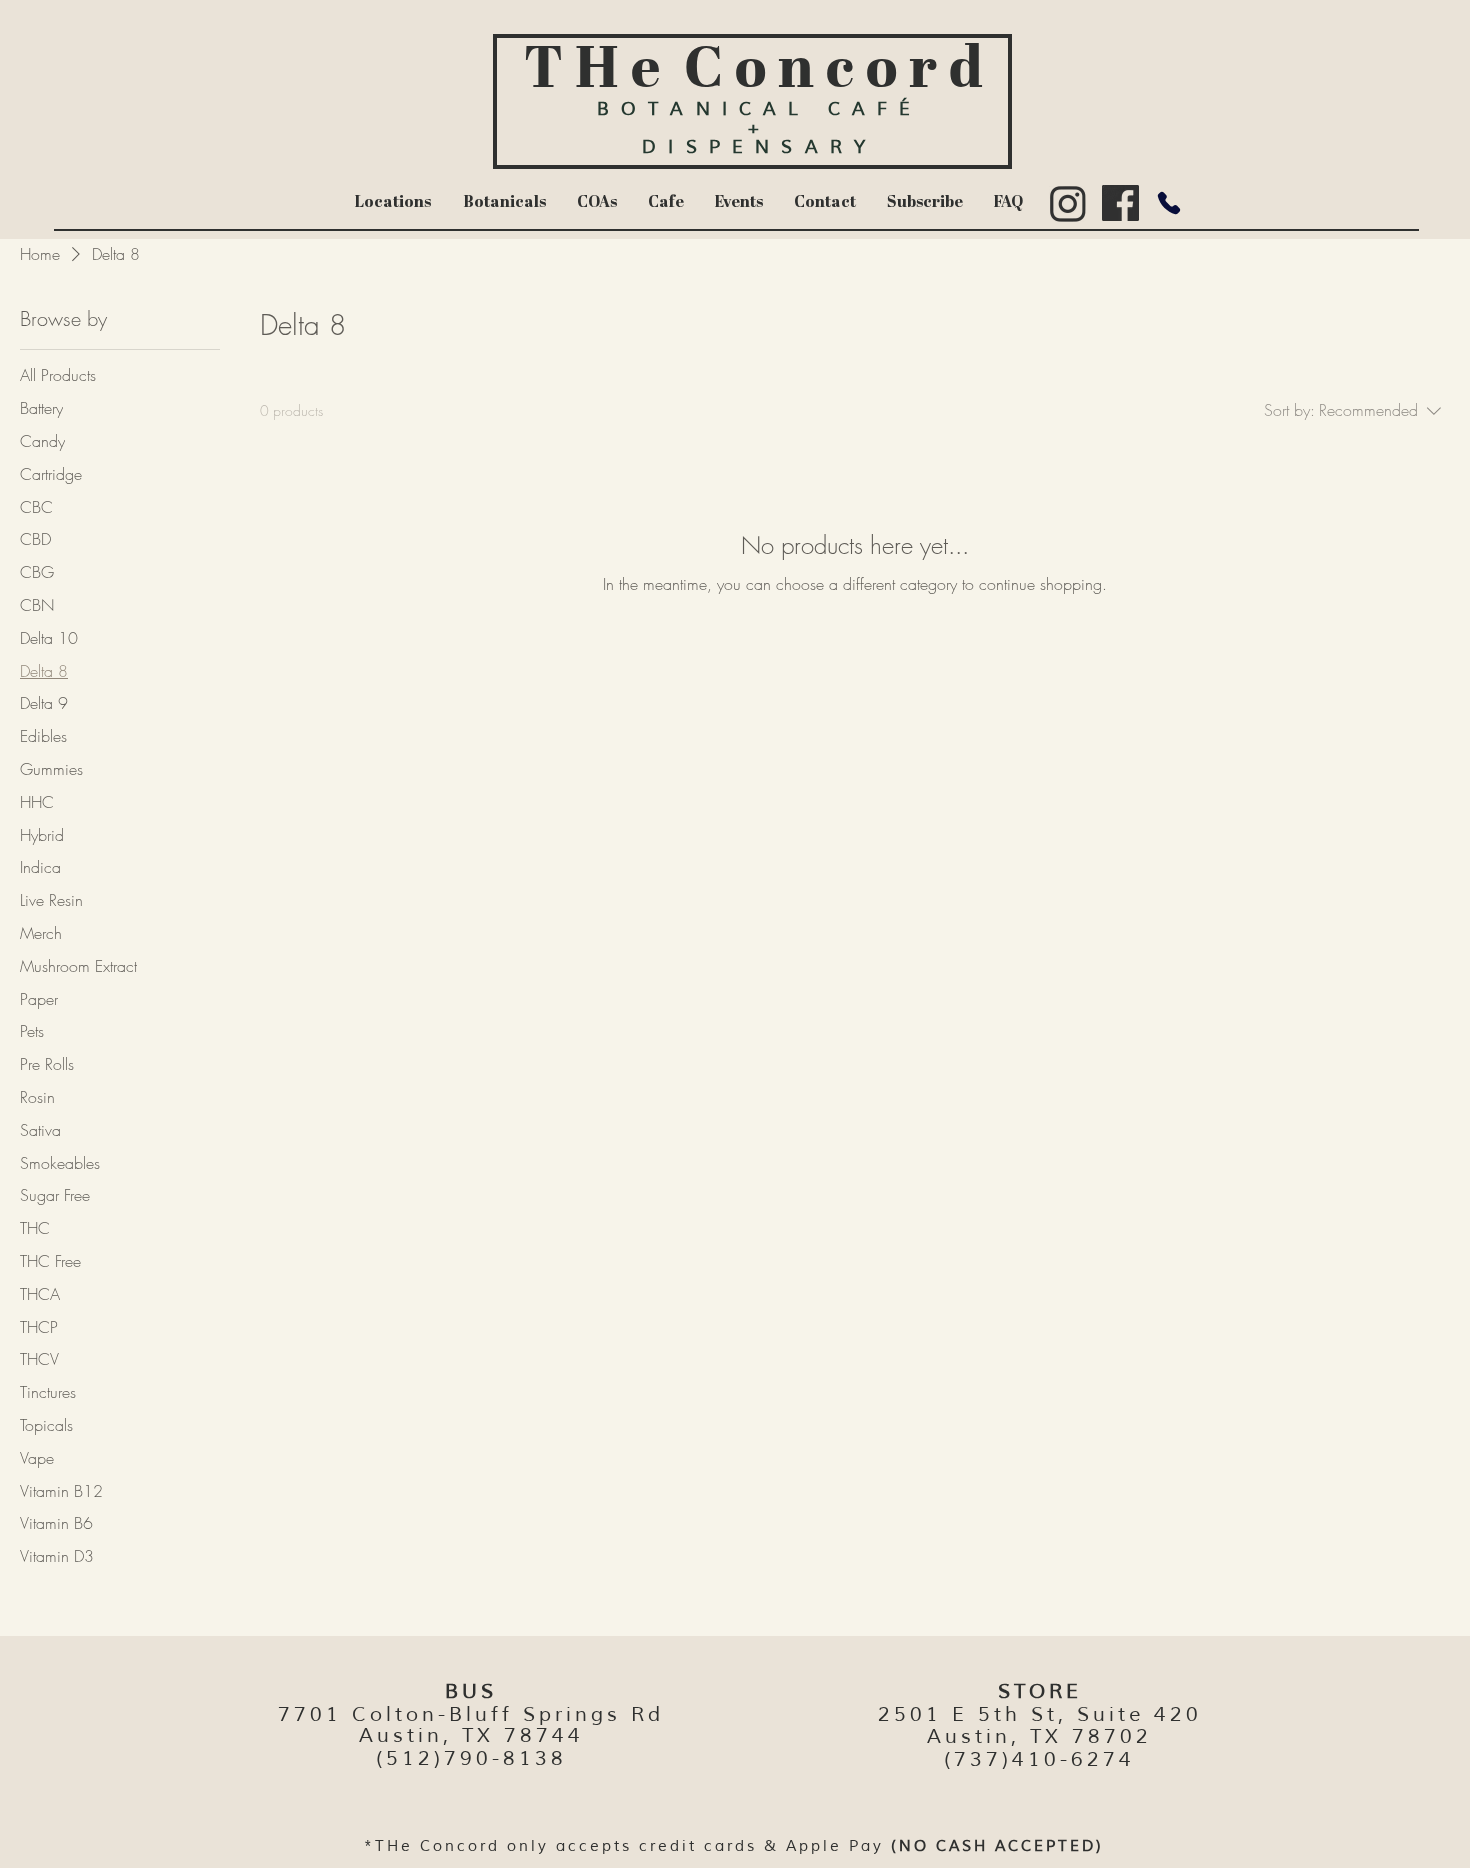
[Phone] (1168, 203)
